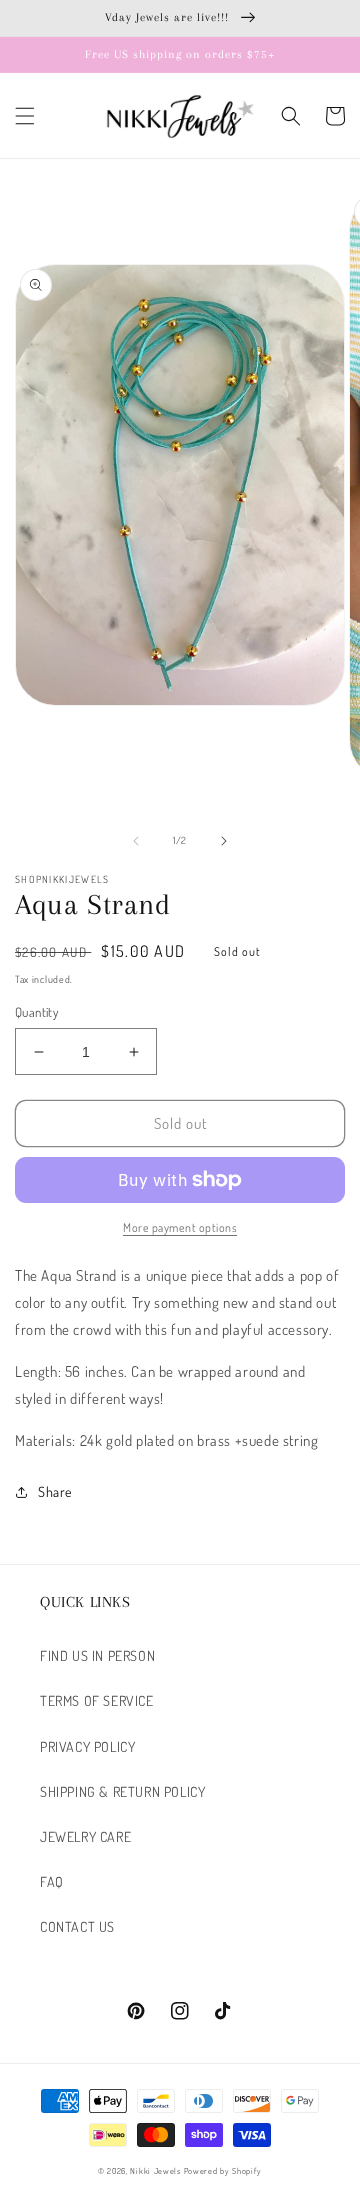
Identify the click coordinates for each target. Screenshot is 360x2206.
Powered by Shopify (223, 2170)
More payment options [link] (180, 1227)
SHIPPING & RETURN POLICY (122, 1791)
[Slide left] (136, 841)
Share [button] (55, 1491)
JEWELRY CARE (85, 1836)
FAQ (52, 1881)
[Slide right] (224, 841)
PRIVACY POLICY (87, 1746)
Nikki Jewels (155, 2170)
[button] (25, 116)
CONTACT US (77, 1926)
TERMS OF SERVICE (97, 1700)
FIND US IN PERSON (97, 1655)
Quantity (36, 1012)
